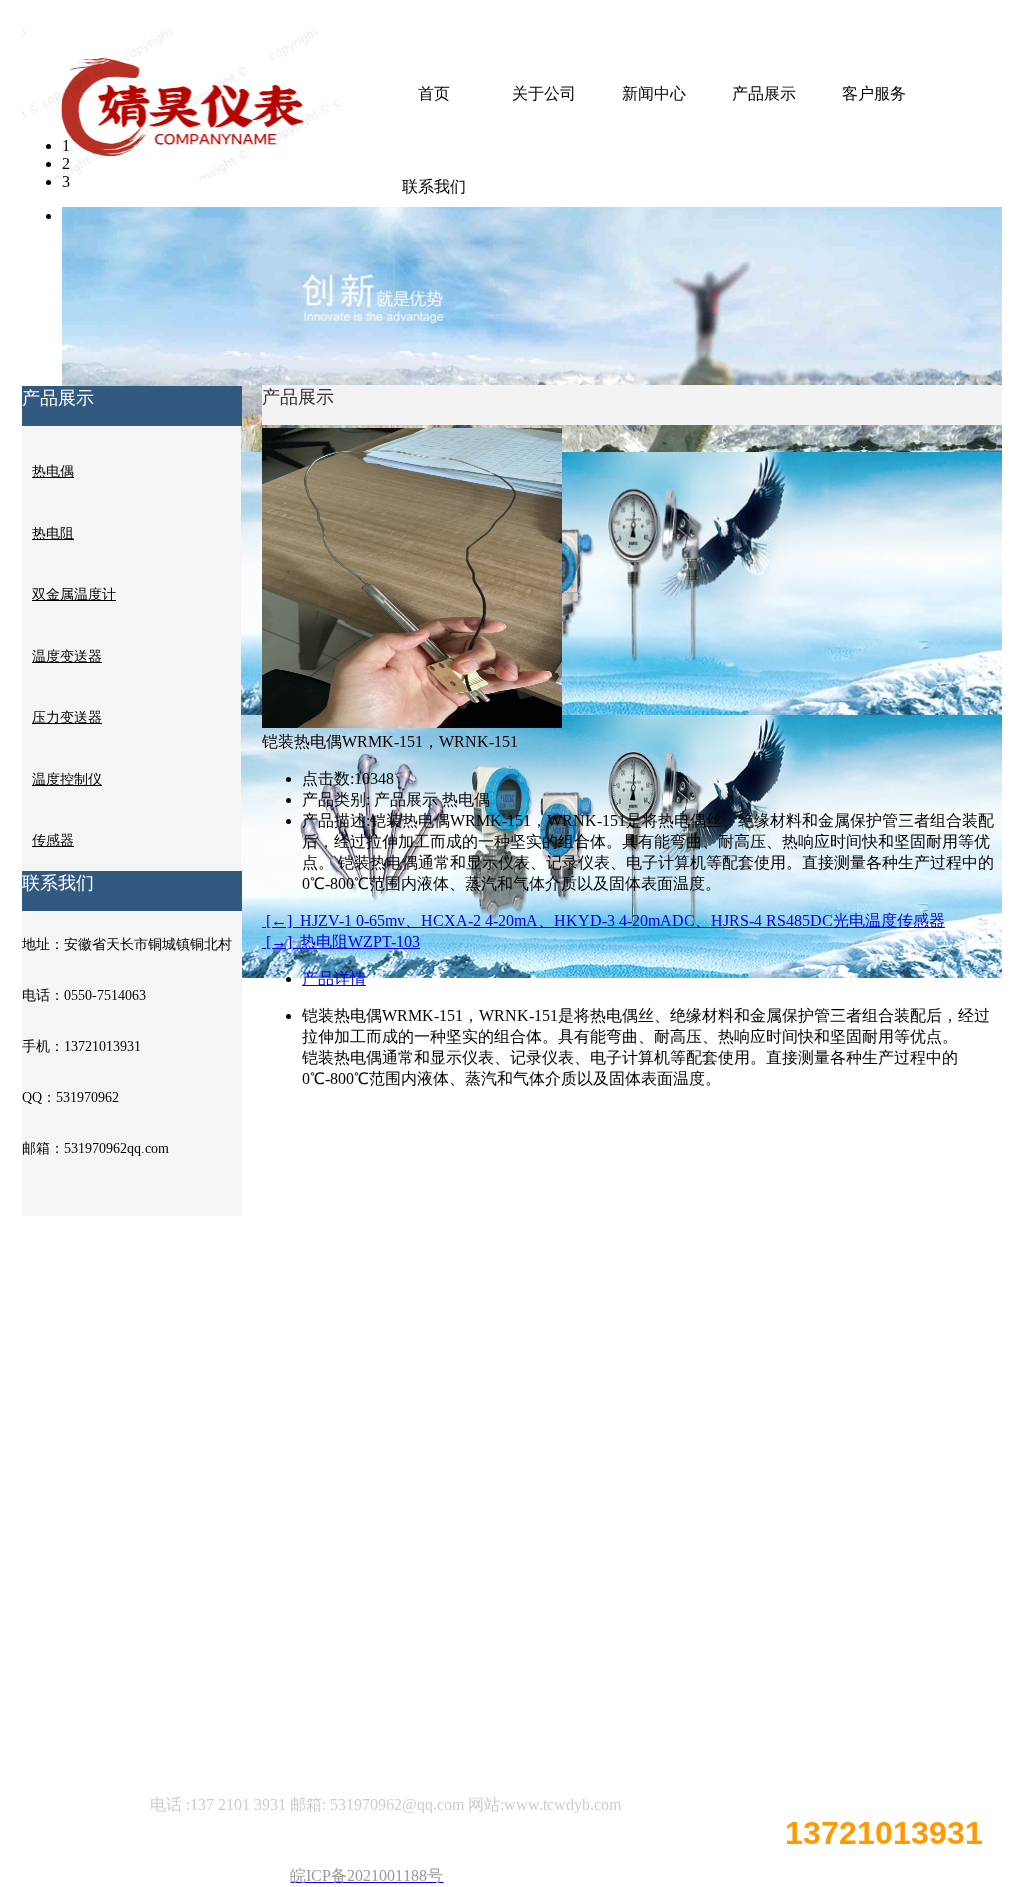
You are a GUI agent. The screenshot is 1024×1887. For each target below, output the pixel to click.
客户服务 (874, 93)
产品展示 (764, 93)
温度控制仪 (67, 779)
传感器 (53, 840)
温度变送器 (67, 656)
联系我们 (434, 186)
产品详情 (334, 978)
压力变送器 (67, 717)
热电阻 (53, 533)
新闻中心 (654, 93)
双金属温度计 (74, 594)
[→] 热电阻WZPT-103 (341, 941)
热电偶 (53, 471)
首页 (434, 93)
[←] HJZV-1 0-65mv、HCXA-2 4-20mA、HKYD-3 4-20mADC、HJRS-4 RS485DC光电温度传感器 (603, 920)
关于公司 (544, 93)
